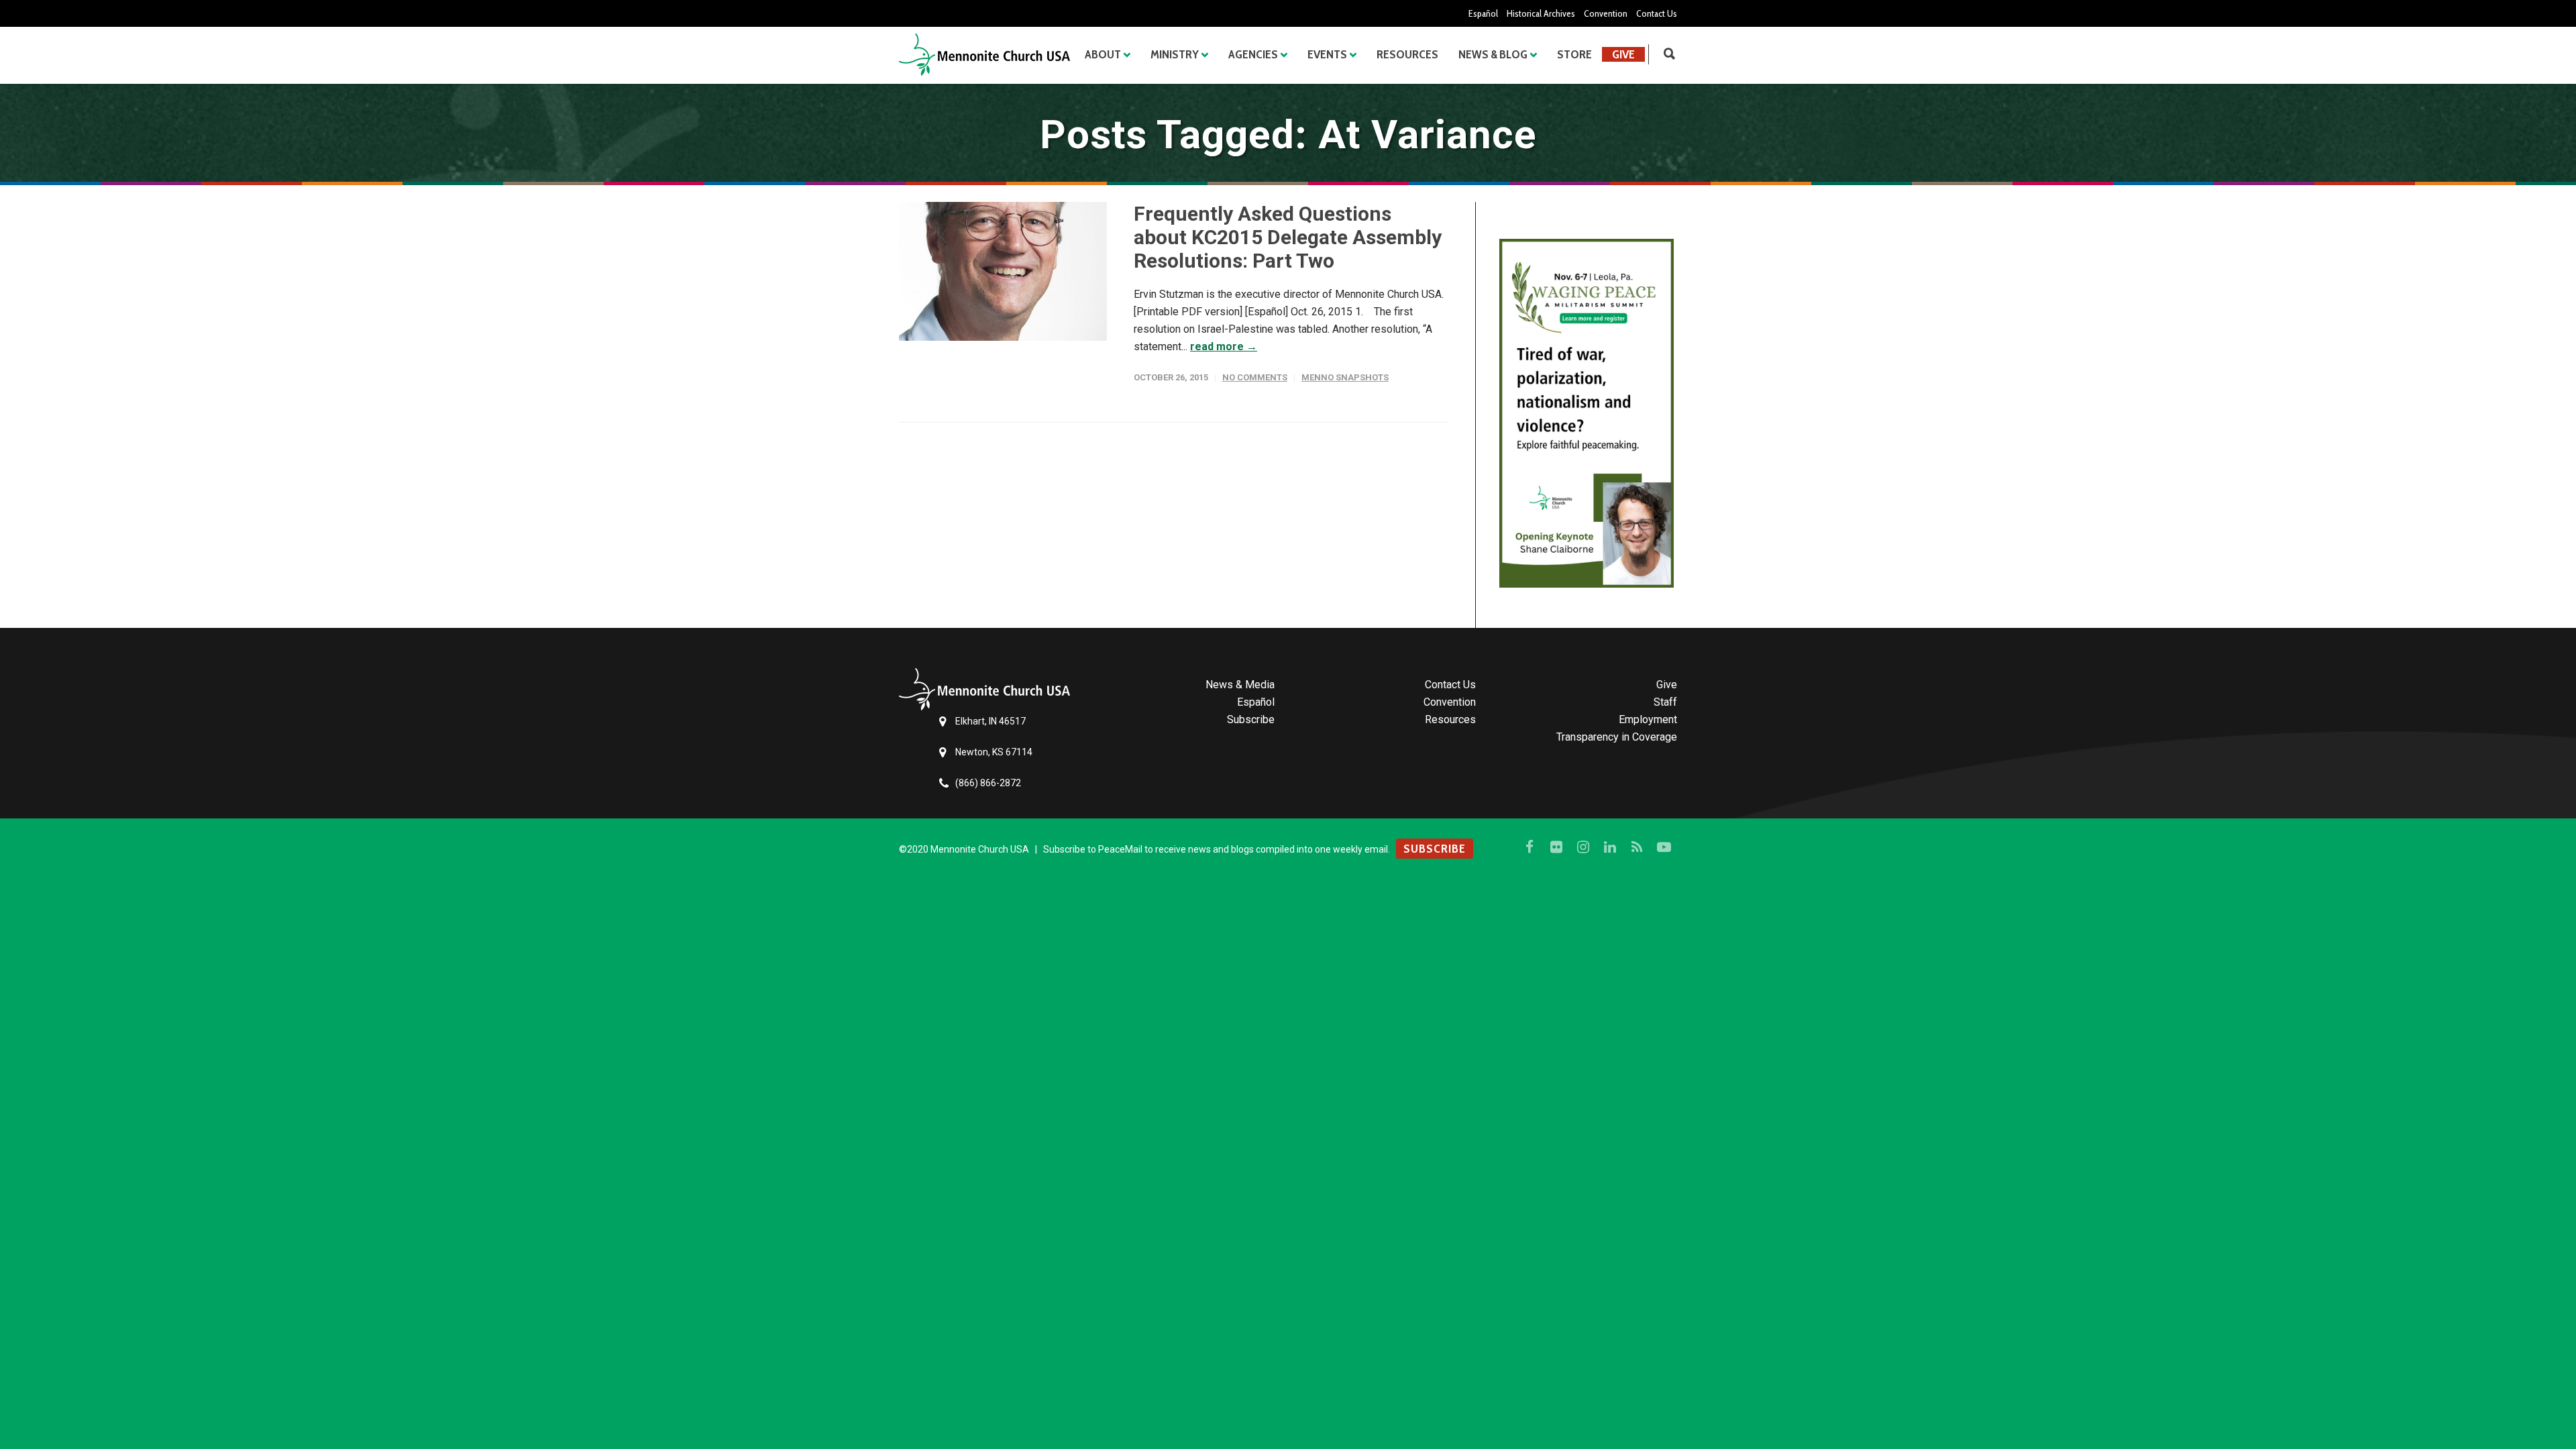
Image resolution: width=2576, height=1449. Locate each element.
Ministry (1175, 54)
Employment (1648, 719)
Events (1327, 54)
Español (1483, 13)
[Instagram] (1583, 847)
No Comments (1255, 377)
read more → (1224, 346)
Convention (1606, 13)
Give (1623, 54)
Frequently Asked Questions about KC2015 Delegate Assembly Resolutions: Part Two (1288, 237)
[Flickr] (1556, 847)
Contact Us (1657, 13)
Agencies (1253, 54)
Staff (1665, 702)
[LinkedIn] (1610, 847)
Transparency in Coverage (1617, 737)
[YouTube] (1664, 847)
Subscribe (1251, 719)
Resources (1407, 54)
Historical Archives (1541, 13)
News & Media (1240, 685)
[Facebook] (1529, 847)
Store (1574, 54)
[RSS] (1637, 847)
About (1103, 54)
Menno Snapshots (1345, 377)
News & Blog (1493, 54)
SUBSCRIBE (1435, 849)
